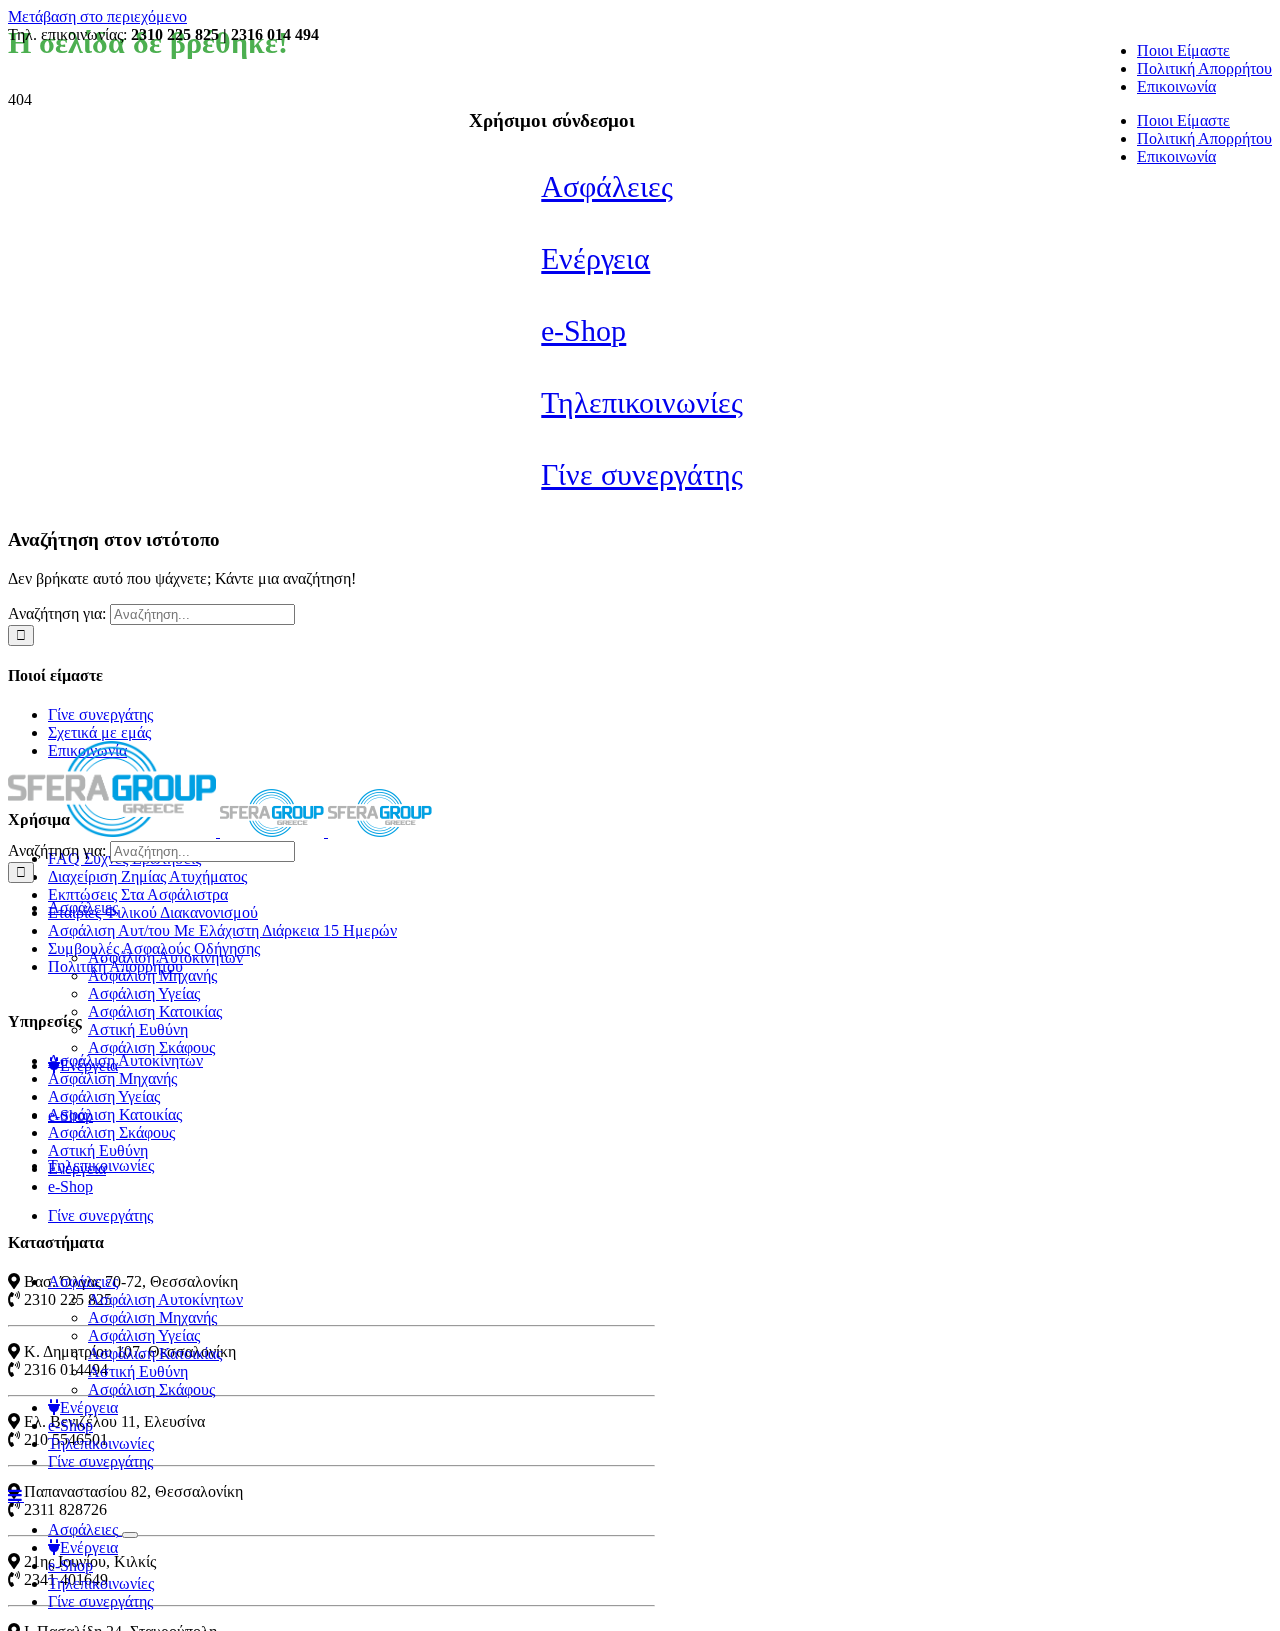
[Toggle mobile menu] (16, 1495)
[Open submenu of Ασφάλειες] (130, 1535)
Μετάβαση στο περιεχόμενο (97, 16)
